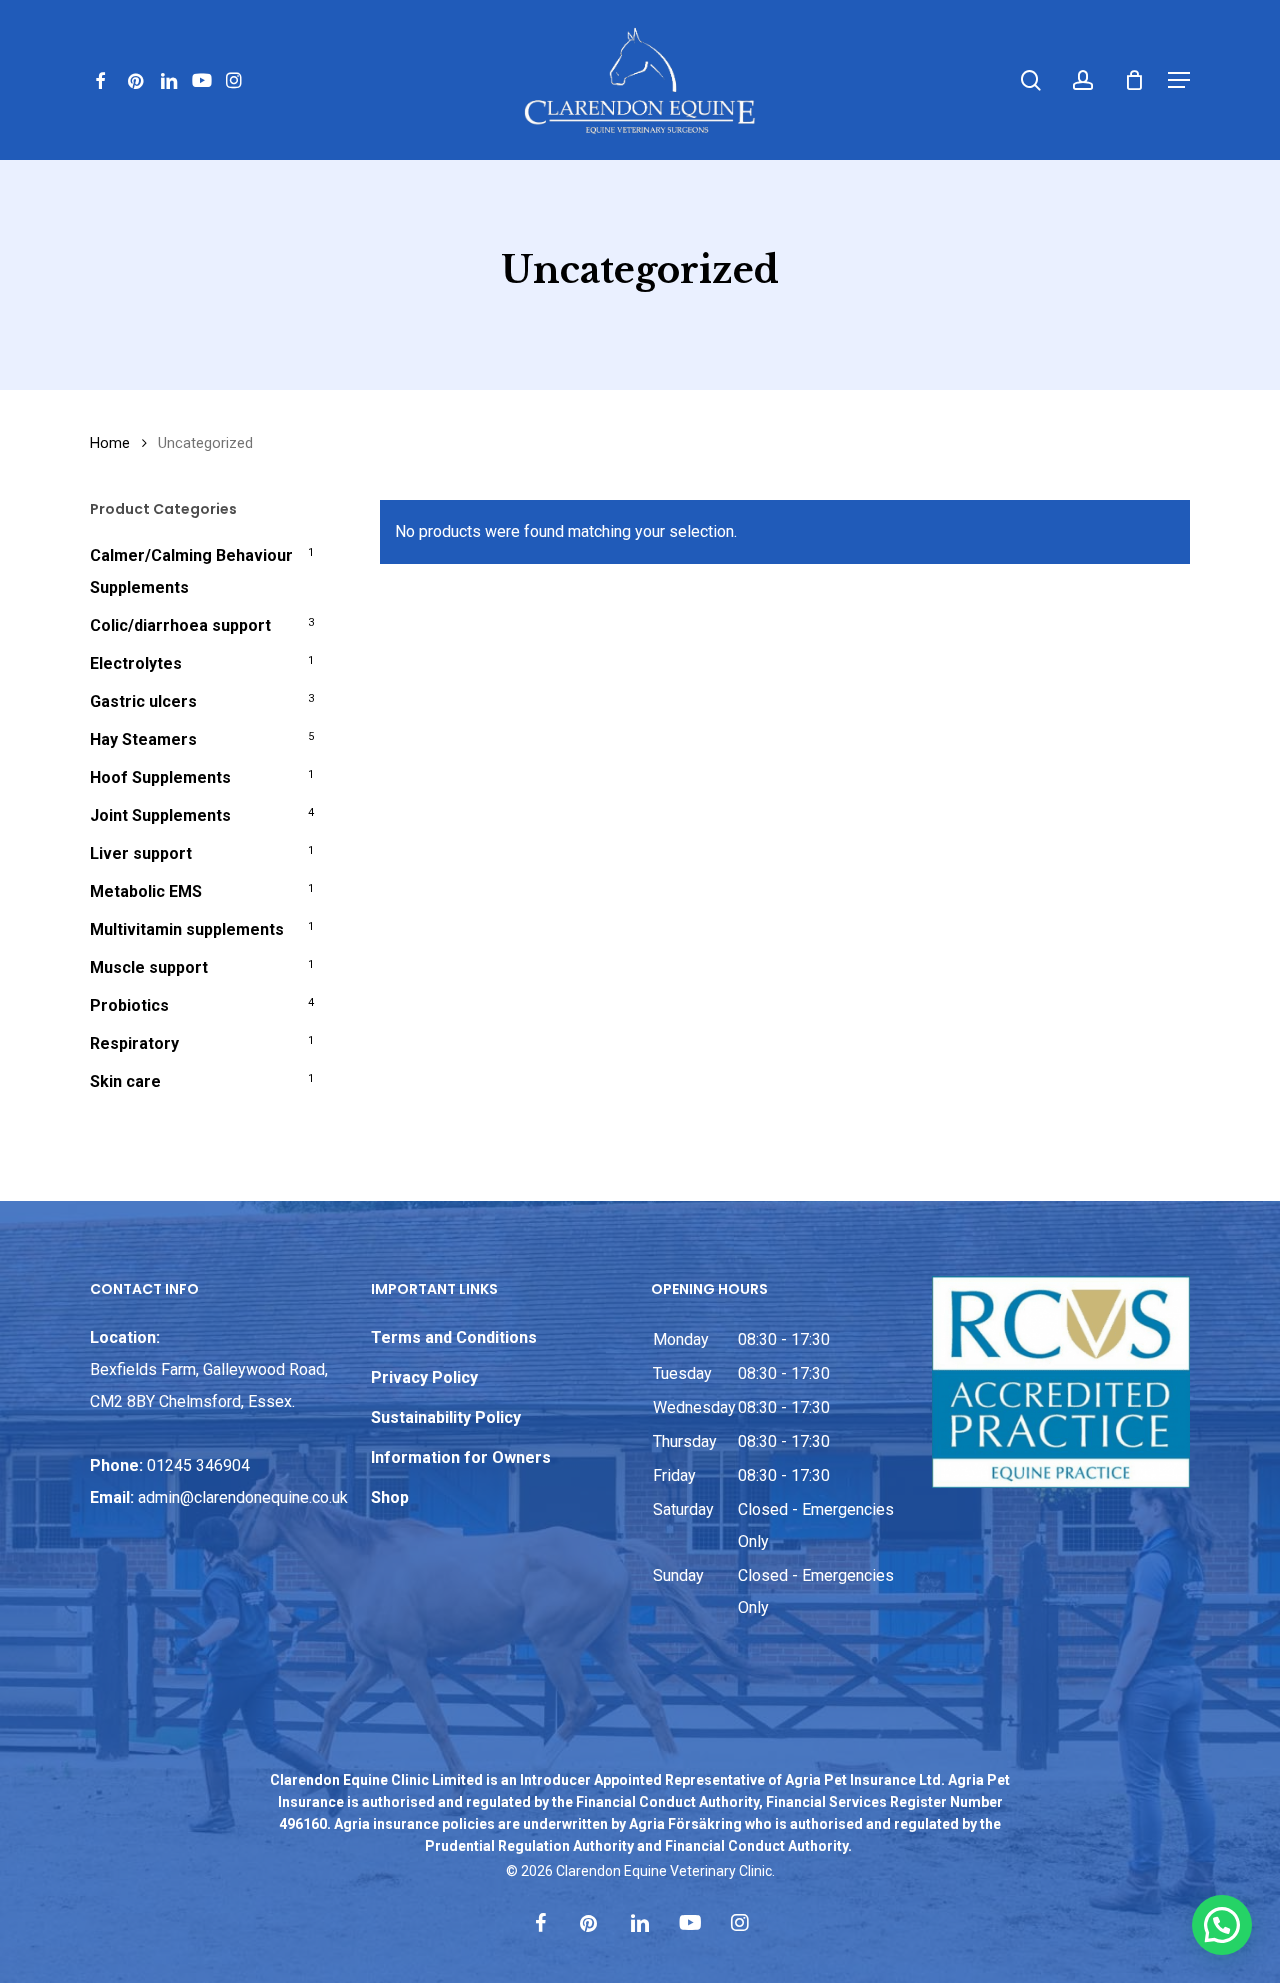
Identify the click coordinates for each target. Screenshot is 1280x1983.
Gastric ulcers (143, 701)
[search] (1031, 80)
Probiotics (129, 1005)
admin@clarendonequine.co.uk (243, 1497)
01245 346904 (198, 1465)
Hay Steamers (143, 739)
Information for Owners (461, 1457)
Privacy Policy (424, 1377)
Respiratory (134, 1043)
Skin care (125, 1081)
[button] (1179, 80)
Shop (390, 1497)
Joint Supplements (160, 815)
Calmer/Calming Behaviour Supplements (191, 571)
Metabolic (146, 891)
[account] (1083, 80)
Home (110, 443)
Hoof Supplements (160, 777)
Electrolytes (136, 663)
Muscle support (149, 967)
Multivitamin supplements (187, 929)
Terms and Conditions (454, 1337)
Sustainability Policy (446, 1417)
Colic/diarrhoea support (180, 625)
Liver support (141, 853)
